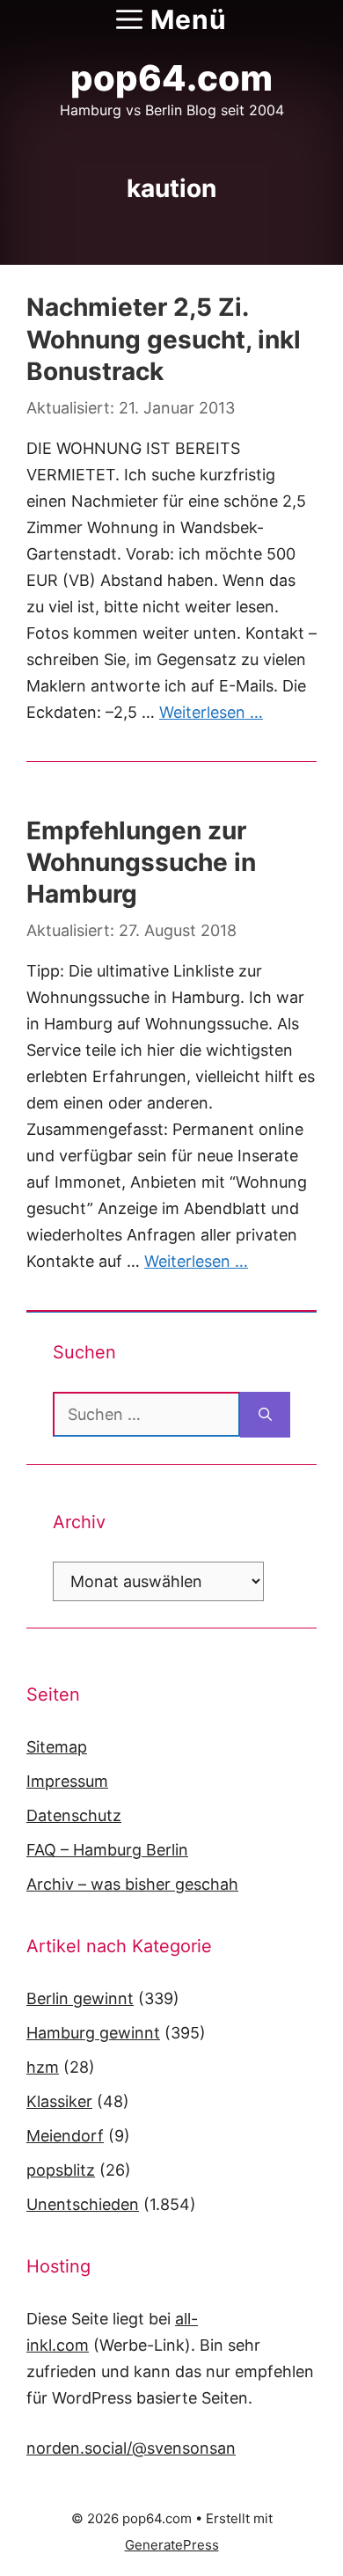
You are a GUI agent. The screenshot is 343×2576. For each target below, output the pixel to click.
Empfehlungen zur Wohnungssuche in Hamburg (141, 863)
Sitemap (57, 1747)
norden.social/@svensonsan (131, 2448)
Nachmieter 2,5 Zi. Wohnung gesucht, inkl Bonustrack (164, 339)
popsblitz (61, 2170)
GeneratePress (172, 2545)
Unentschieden (83, 2204)
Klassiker (59, 2101)
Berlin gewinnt (80, 1998)
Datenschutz (74, 1815)
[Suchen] (265, 1415)
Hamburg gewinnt (93, 2033)
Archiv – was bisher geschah (132, 1884)
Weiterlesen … (211, 712)
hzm (43, 2067)
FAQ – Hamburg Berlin (107, 1850)
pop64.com (171, 78)
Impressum (67, 1781)
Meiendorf (65, 2136)
